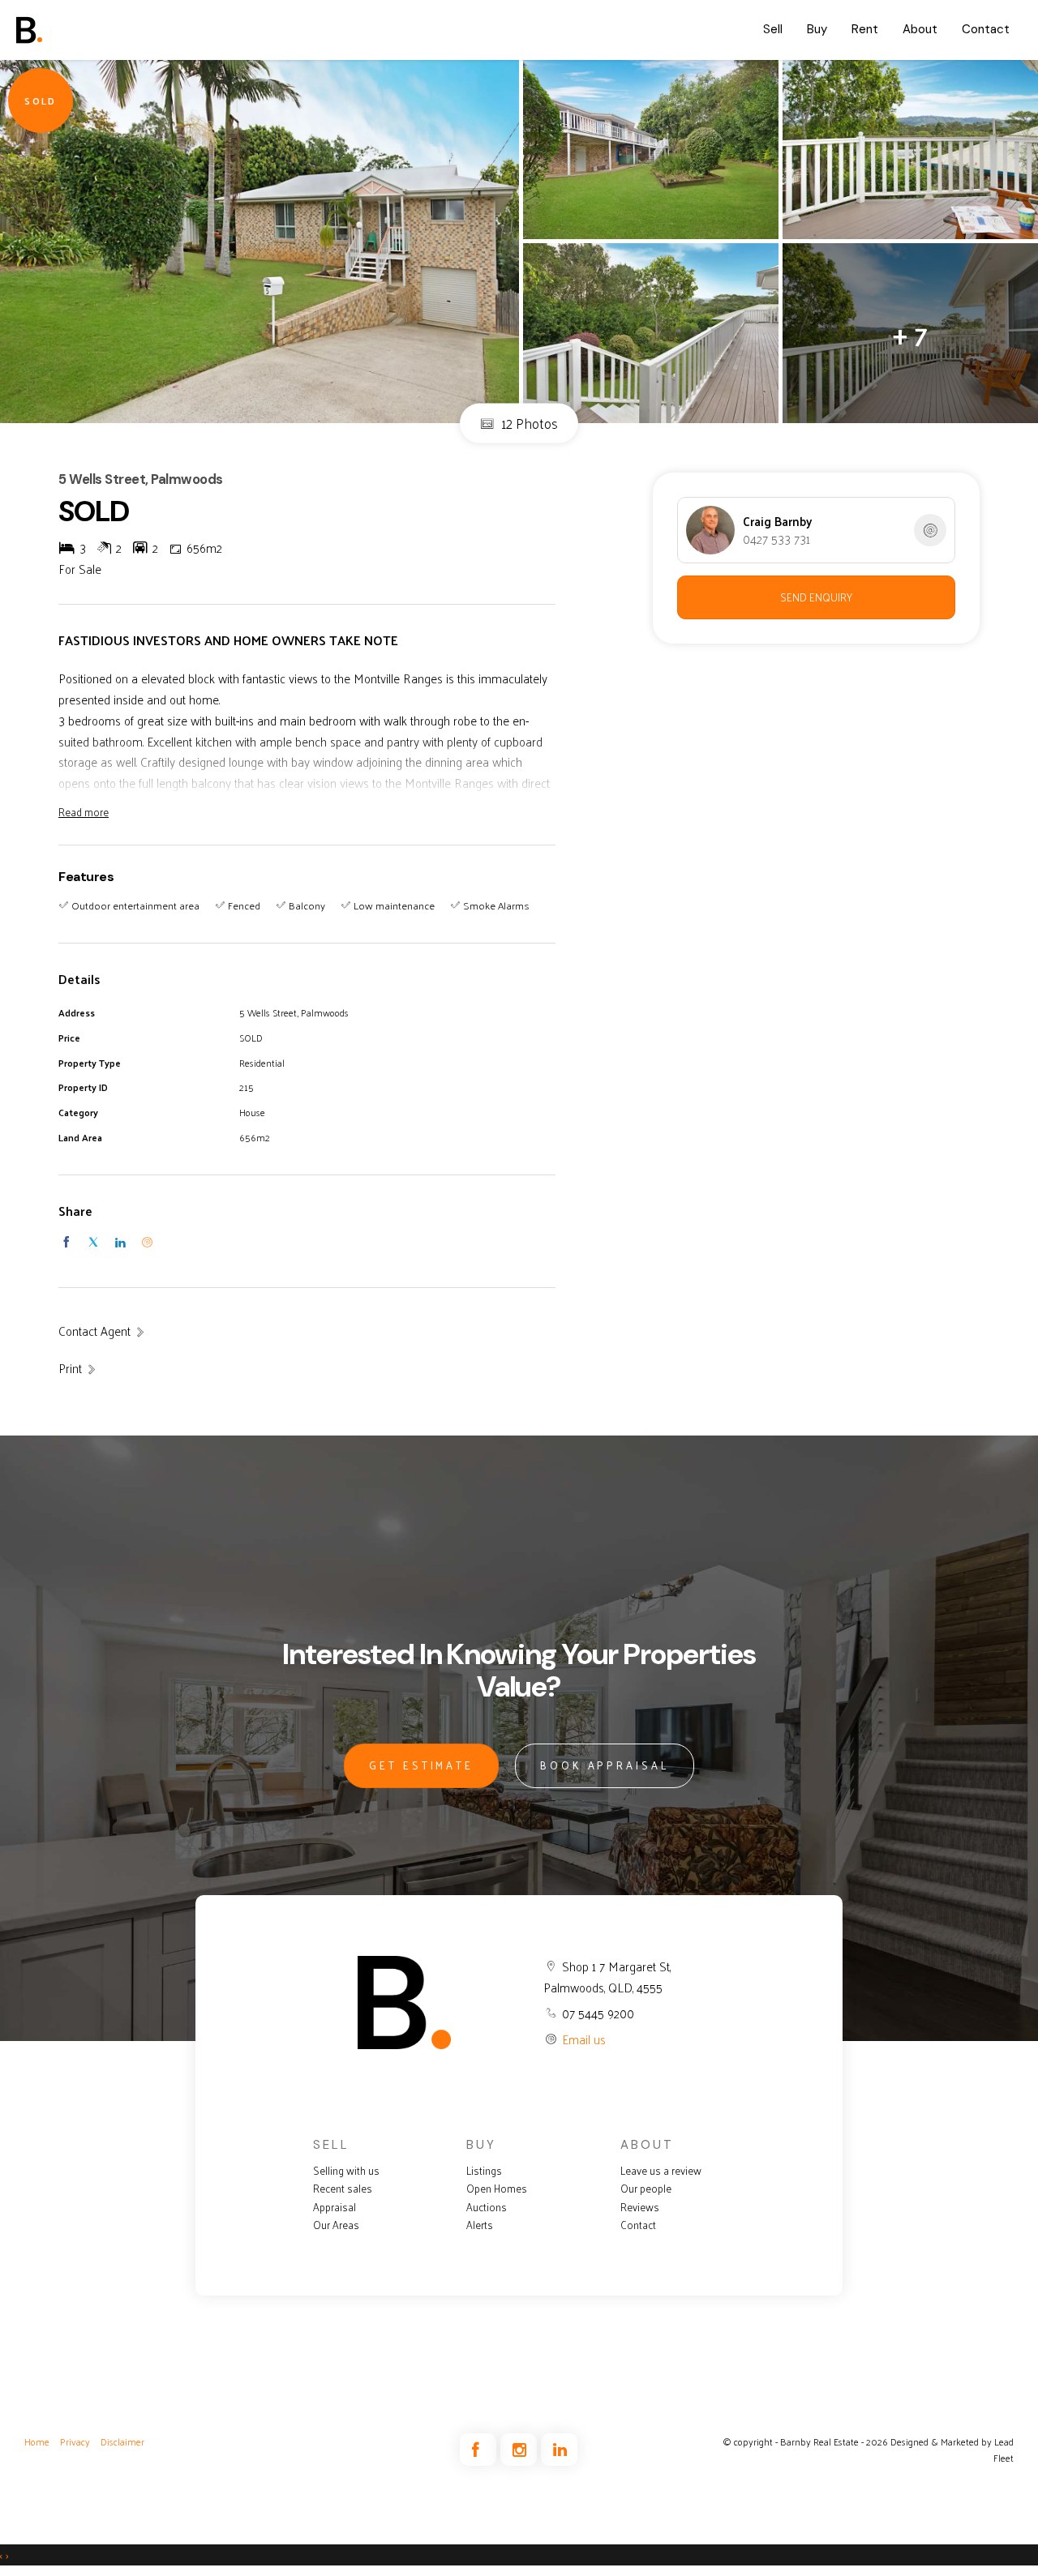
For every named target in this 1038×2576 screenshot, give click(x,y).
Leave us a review (661, 2171)
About (920, 29)
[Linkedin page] (559, 2450)
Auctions (487, 2207)
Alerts (480, 2225)
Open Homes (497, 2189)
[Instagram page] (521, 2450)
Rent (865, 29)
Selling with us (346, 2171)
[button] (78, 1368)
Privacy (75, 2441)
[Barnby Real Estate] (77, 30)
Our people (646, 2189)
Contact (986, 29)
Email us (584, 2039)
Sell (773, 29)
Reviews (640, 2207)
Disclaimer (122, 2441)
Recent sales (343, 2189)
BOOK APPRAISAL (605, 1765)
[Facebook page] (480, 2450)
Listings (484, 2171)
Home (37, 2441)
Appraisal (335, 2207)
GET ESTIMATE (421, 1765)
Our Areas (336, 2225)
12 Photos (528, 423)
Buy (817, 29)
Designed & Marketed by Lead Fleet (952, 2450)
